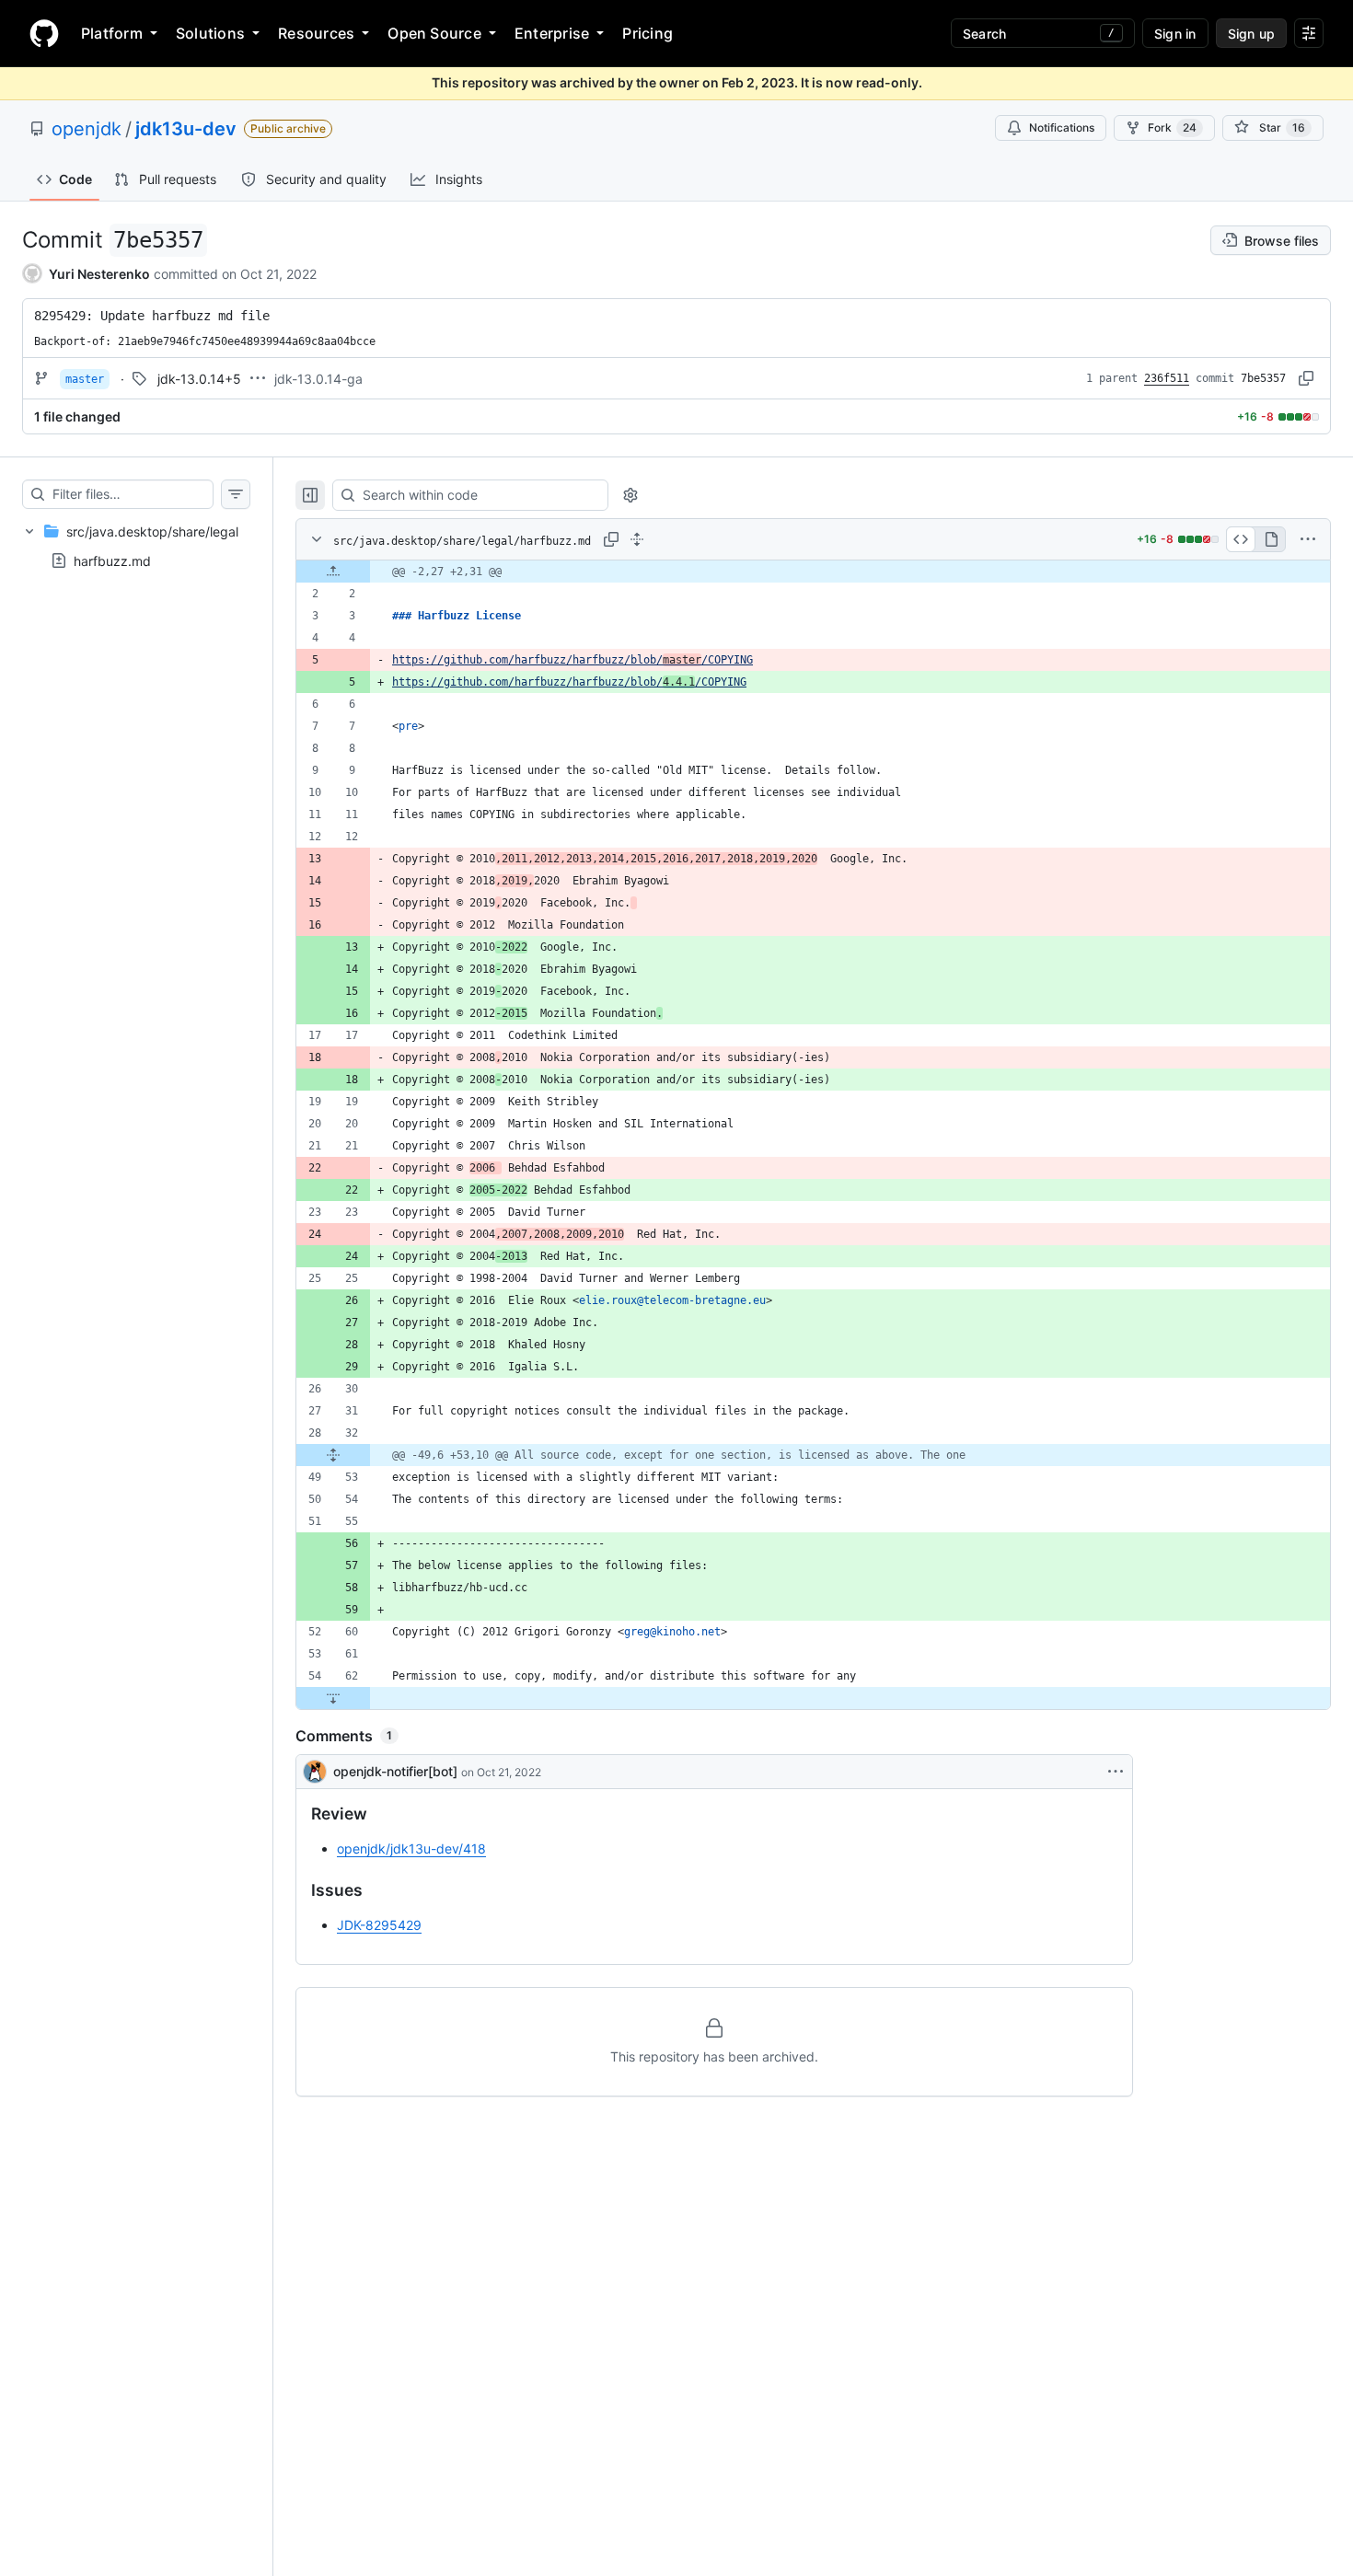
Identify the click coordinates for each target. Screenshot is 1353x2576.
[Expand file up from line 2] (333, 572)
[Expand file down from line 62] (333, 1698)
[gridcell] (813, 572)
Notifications (1062, 127)
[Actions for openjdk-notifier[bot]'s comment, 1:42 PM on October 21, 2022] (1116, 1772)
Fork (1172, 127)
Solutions (210, 33)
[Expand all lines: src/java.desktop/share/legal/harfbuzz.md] (637, 539)
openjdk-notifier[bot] (395, 1771)
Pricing (648, 33)
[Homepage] (44, 33)
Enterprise (552, 33)
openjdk (87, 129)
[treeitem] (136, 546)
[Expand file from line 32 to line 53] (333, 1455)
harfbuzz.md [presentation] (112, 561)
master (85, 379)
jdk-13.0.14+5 (199, 379)
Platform (112, 33)
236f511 (1167, 378)
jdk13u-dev (186, 129)
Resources (316, 33)
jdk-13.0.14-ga (318, 379)
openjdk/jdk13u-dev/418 (411, 1848)
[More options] (1308, 539)
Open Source (434, 33)
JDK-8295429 (379, 1925)
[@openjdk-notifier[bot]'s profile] (315, 1772)
